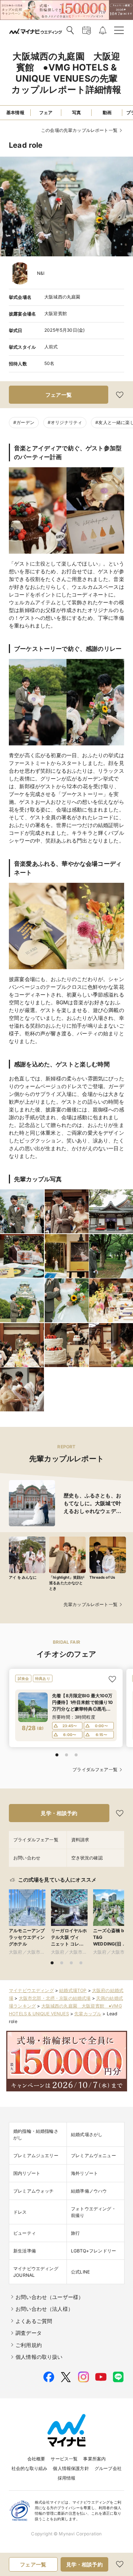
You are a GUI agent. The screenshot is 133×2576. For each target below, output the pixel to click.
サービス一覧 (64, 2459)
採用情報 (67, 2478)
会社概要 (36, 2459)
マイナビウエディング (31, 1990)
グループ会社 (108, 2468)
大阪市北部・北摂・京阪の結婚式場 (55, 1998)
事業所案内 (94, 2459)
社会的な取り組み (29, 2468)
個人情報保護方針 (71, 2468)
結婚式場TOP (73, 1990)
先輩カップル (88, 2014)
